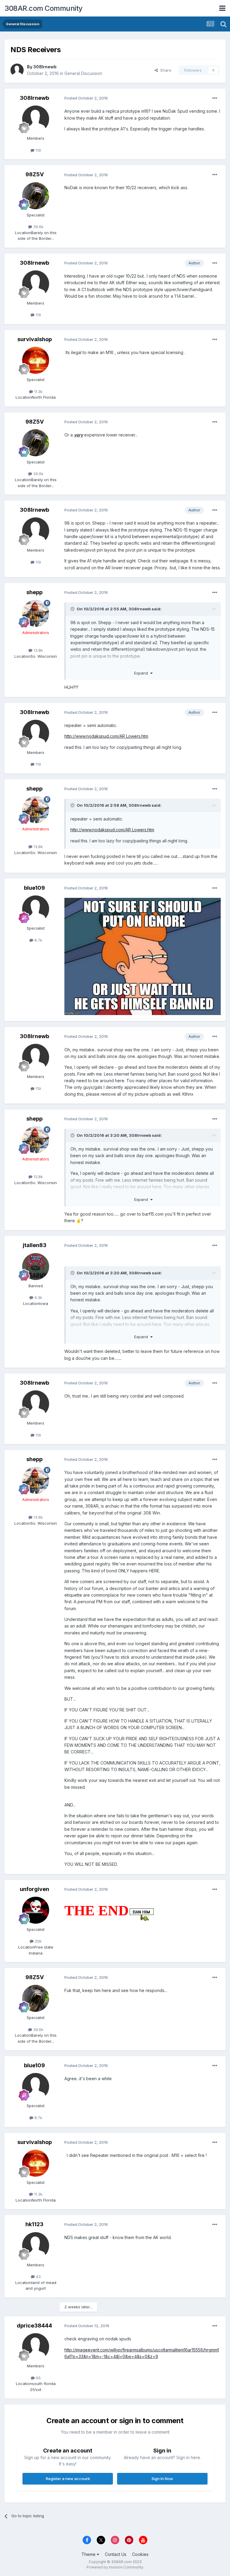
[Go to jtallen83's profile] (36, 1267)
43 (38, 2277)
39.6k (38, 227)
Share (165, 70)
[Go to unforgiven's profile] (36, 1910)
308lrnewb (45, 67)
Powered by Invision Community (115, 2567)
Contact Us (116, 2554)
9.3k (38, 1297)
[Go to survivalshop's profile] (36, 360)
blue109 (34, 888)
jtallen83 (35, 1245)
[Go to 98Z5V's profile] (36, 196)
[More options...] (215, 98)
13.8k (38, 650)
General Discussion (83, 73)
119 (38, 150)
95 (38, 2378)
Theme (89, 2554)
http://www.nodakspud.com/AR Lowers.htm (106, 736)
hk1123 (34, 2224)
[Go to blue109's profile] (36, 909)
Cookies (140, 2554)
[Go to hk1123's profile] (36, 2246)
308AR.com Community (44, 8)
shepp (34, 592)
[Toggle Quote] (73, 609)
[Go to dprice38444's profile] (36, 2347)
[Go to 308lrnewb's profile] (17, 70)
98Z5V (35, 174)
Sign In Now (162, 2479)
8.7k (38, 940)
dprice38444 (34, 2326)
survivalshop (35, 339)
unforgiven (34, 1889)
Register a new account (68, 2479)
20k (38, 1941)
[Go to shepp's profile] (36, 613)
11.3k (38, 392)
